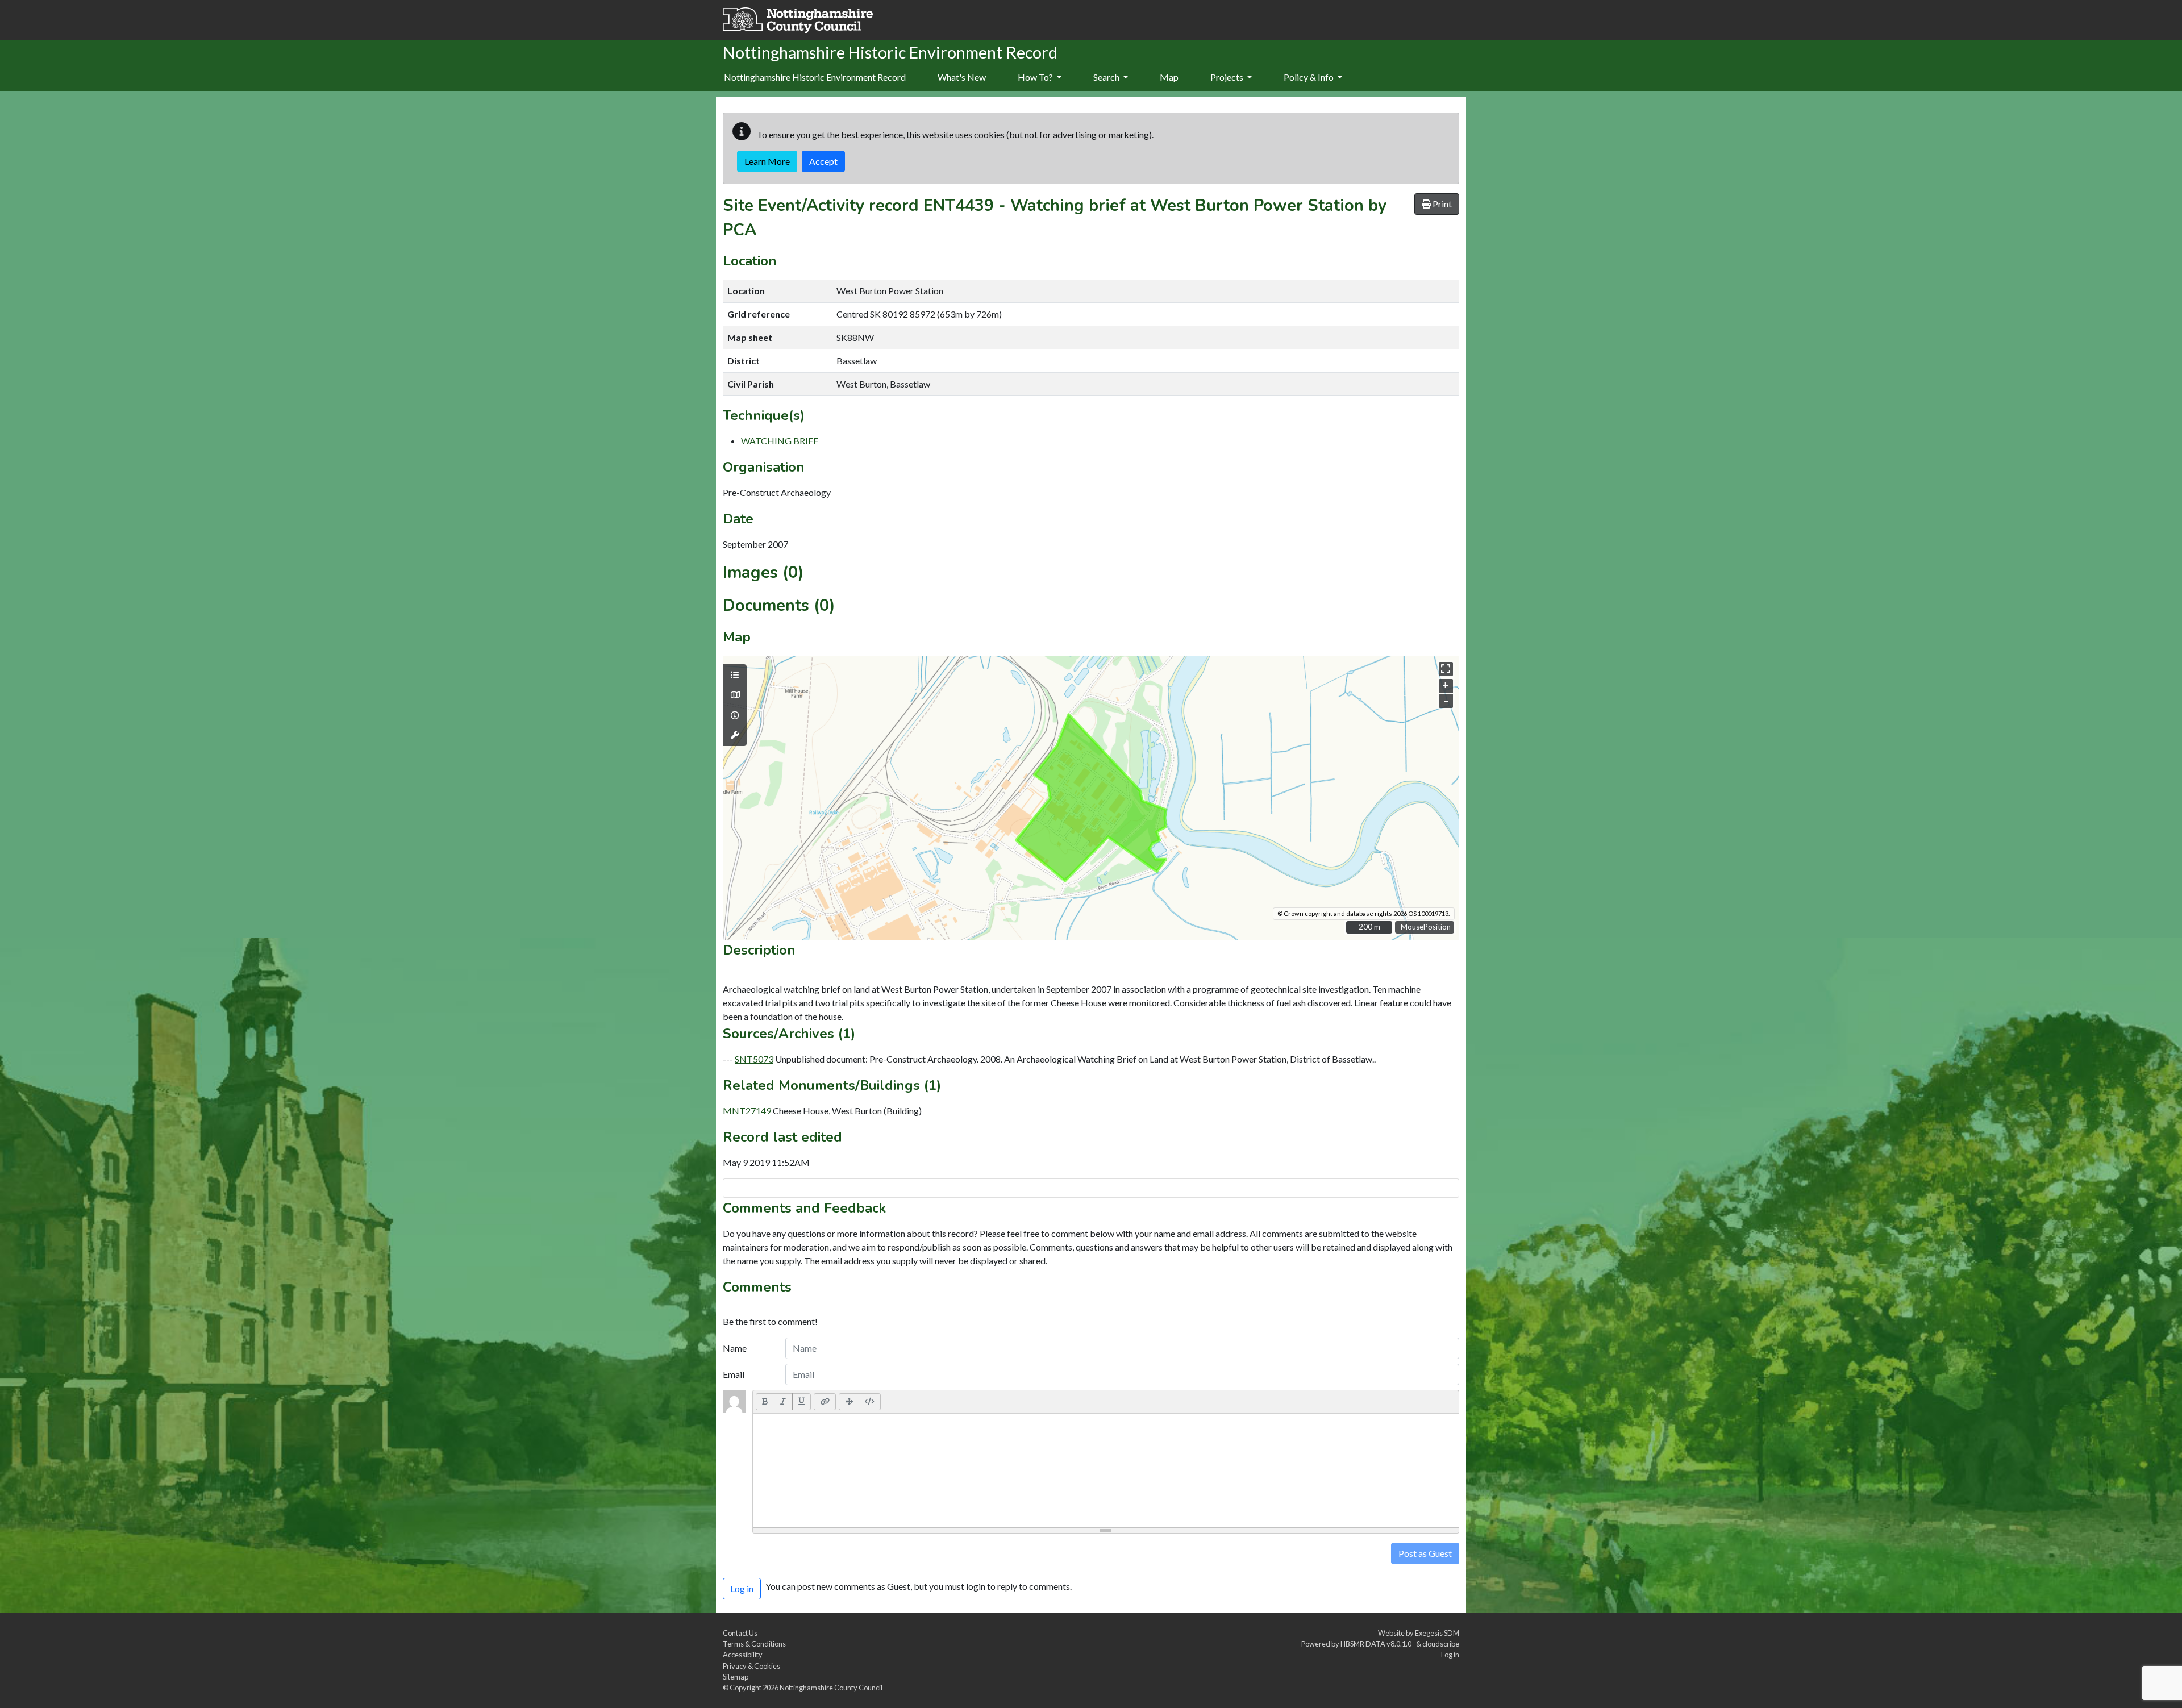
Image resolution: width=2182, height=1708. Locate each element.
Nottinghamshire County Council (831, 1688)
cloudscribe (1441, 1644)
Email (734, 1374)
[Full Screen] (849, 1402)
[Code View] (870, 1402)
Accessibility (743, 1655)
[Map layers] (735, 675)
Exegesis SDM (1437, 1633)
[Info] (735, 715)
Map (1169, 77)
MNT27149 (747, 1111)
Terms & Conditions (754, 1644)
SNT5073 (754, 1059)
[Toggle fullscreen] (1446, 669)
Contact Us (740, 1633)
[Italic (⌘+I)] (783, 1402)
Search (1107, 77)
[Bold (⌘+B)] (765, 1402)
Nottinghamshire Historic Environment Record (815, 77)
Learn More (767, 161)
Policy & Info (1309, 77)
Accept (823, 161)
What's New (962, 77)
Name (735, 1348)
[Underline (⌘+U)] (802, 1402)
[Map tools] (735, 735)
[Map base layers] (735, 695)
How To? (1036, 77)
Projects (1228, 77)
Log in (1450, 1655)
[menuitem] (962, 78)
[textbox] (1106, 1470)
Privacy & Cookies (751, 1666)
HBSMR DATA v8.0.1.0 (1377, 1644)
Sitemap (736, 1677)
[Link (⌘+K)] (825, 1402)
